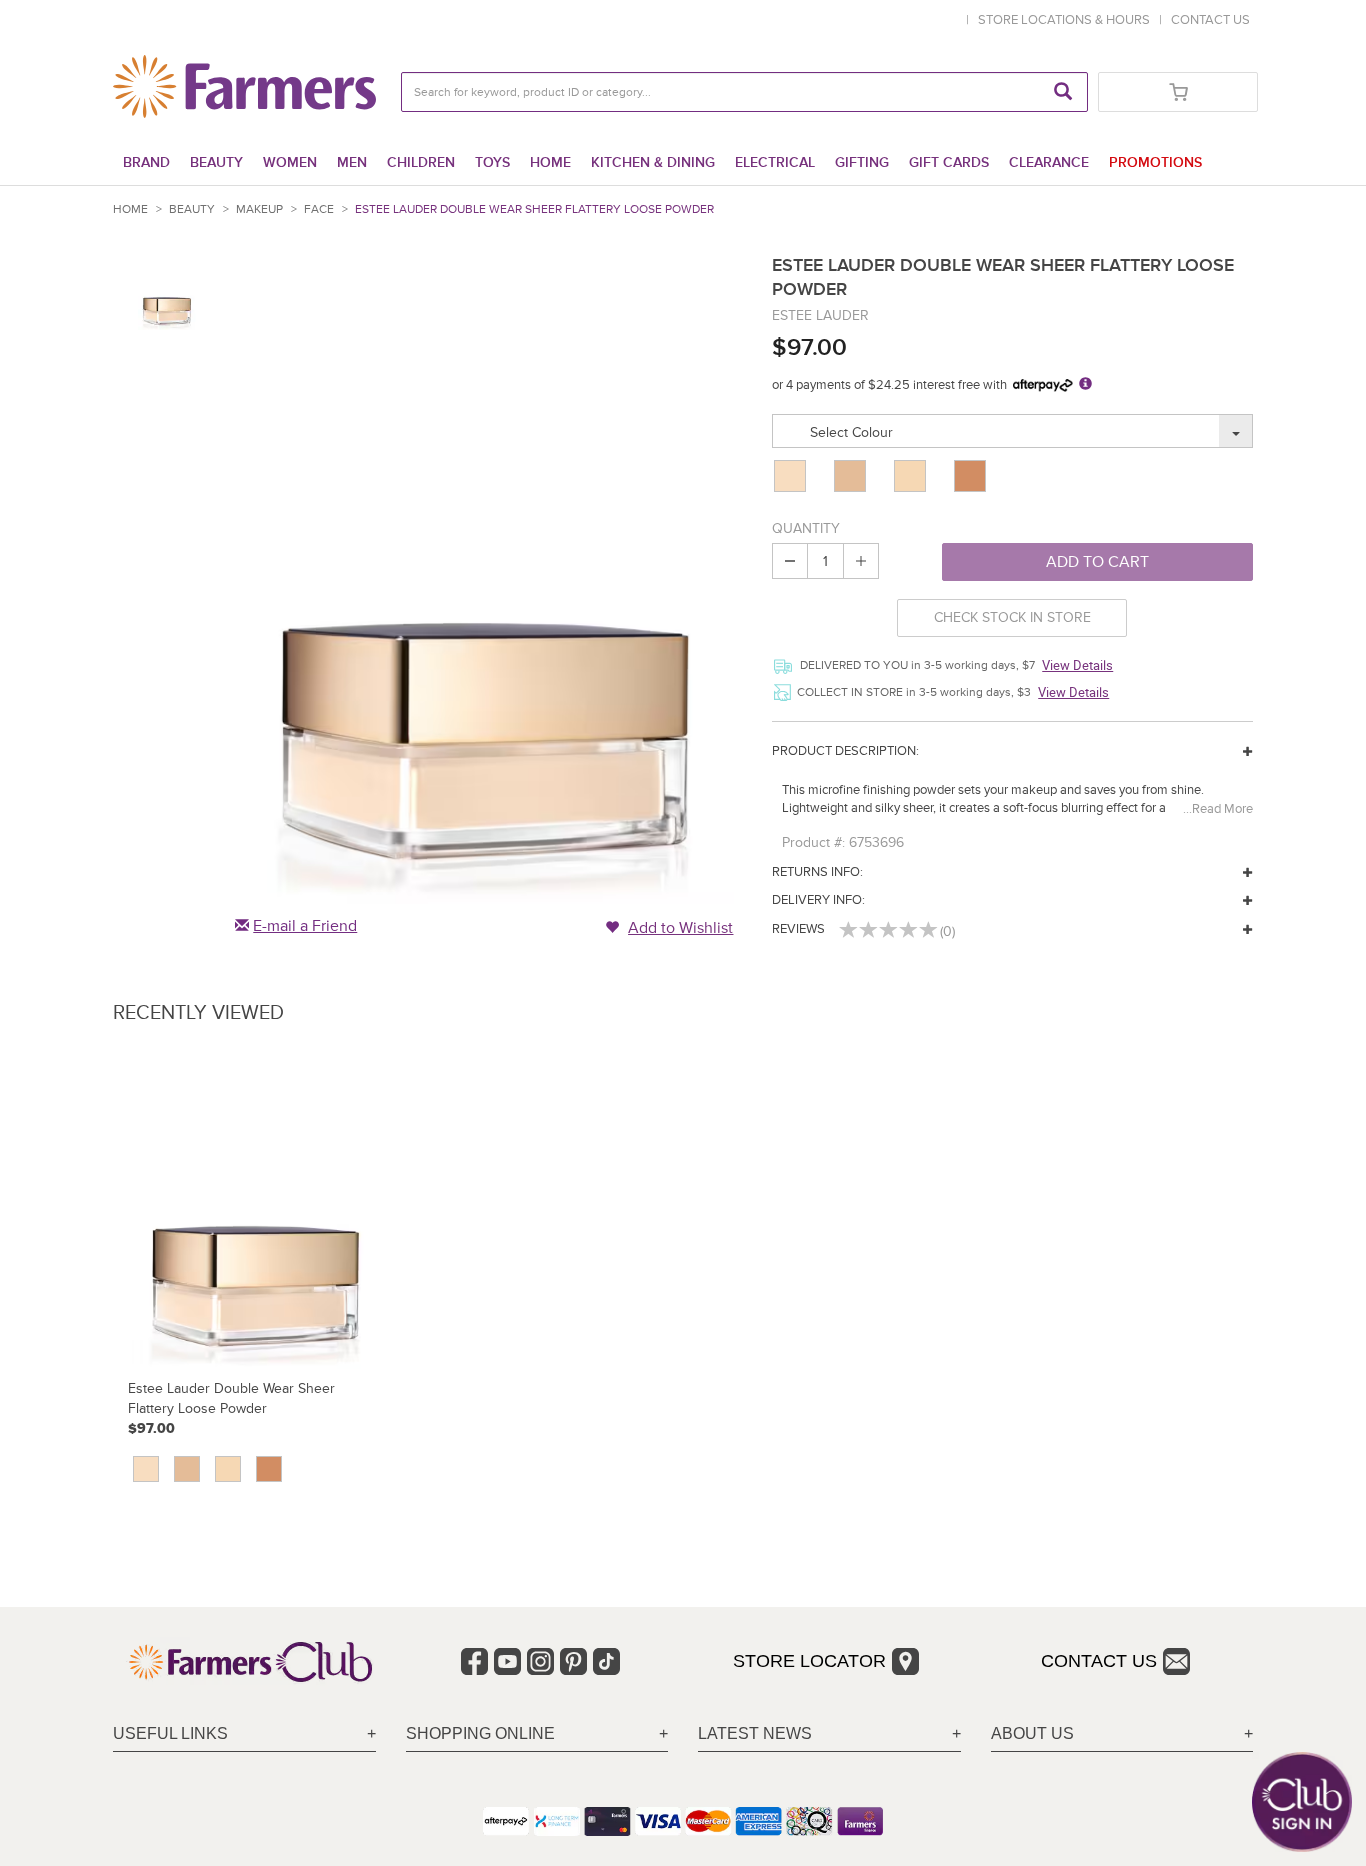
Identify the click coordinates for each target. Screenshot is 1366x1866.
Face (319, 209)
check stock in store (1012, 617)
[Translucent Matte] (792, 476)
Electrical (775, 162)
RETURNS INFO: (817, 872)
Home (550, 162)
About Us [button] (1032, 1733)
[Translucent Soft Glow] (912, 476)
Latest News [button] (755, 1733)
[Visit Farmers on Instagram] (540, 1661)
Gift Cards (949, 162)
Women (290, 162)
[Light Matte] (852, 476)
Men (352, 162)
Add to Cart (1097, 562)
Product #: (813, 842)
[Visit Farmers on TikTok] (606, 1661)
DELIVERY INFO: (818, 900)
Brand (146, 162)
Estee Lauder (820, 315)
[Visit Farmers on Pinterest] (573, 1661)
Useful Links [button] (170, 1733)
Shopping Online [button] (480, 1733)
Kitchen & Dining (653, 162)
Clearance (1049, 162)
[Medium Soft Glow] (972, 476)
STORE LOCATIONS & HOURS (1067, 20)
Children (421, 162)
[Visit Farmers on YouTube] (507, 1661)
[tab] (244, 1734)
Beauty (216, 162)
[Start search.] (1063, 92)
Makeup (259, 209)
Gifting (862, 162)
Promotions (1155, 162)
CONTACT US (1210, 20)
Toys (492, 162)
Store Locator (809, 1661)
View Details (1077, 665)
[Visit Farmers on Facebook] (474, 1661)
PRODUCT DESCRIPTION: (845, 751)
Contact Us (1099, 1661)
